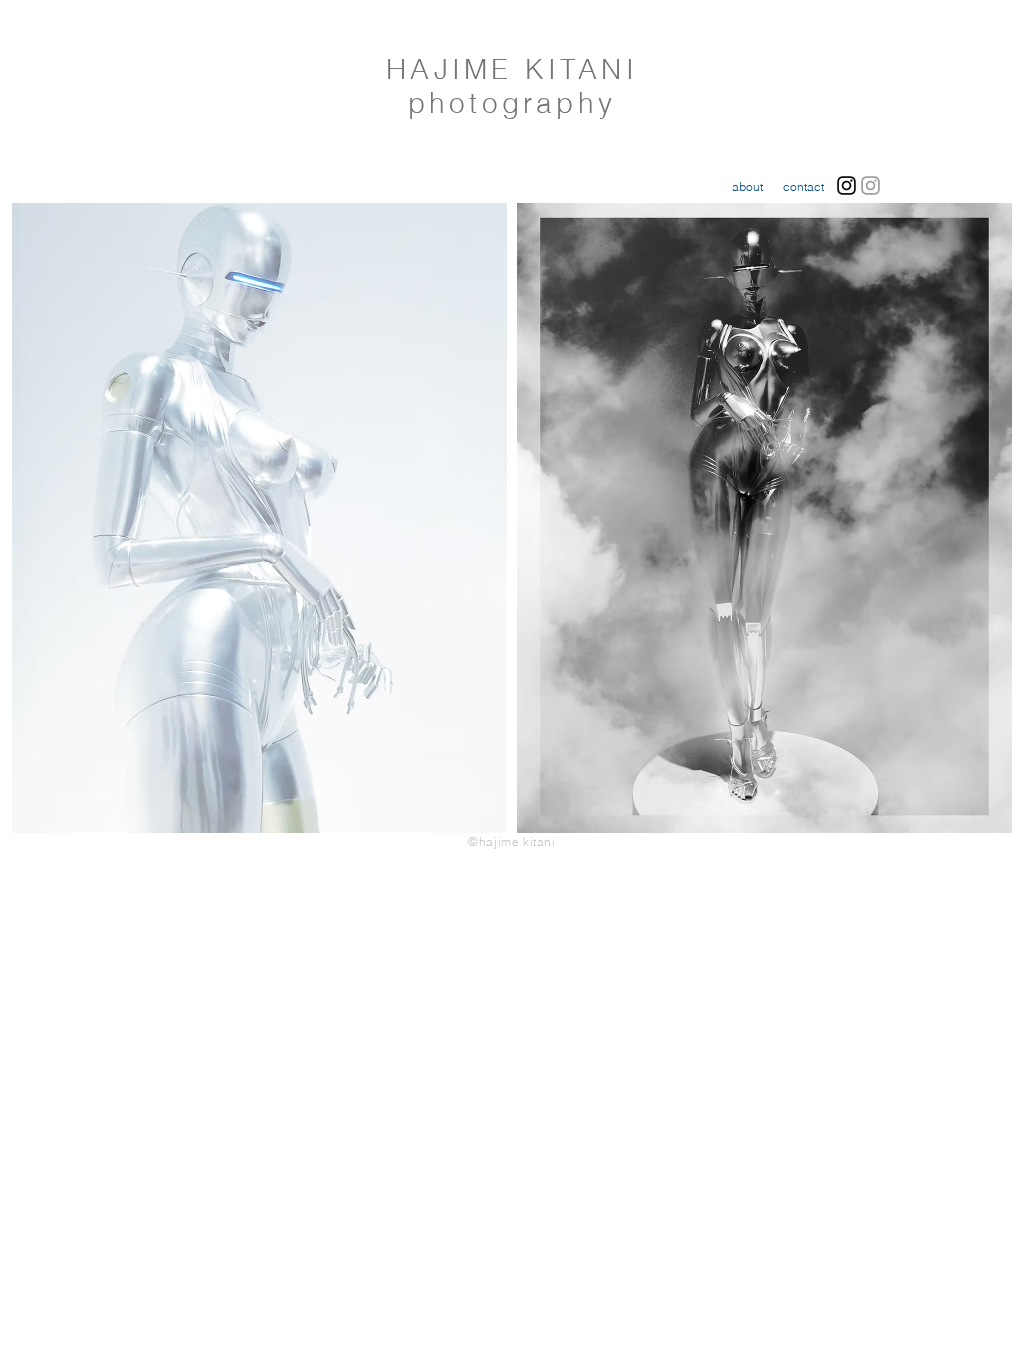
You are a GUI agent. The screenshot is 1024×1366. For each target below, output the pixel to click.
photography (512, 103)
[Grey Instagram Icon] (870, 185)
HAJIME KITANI (512, 69)
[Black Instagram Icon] (846, 185)
